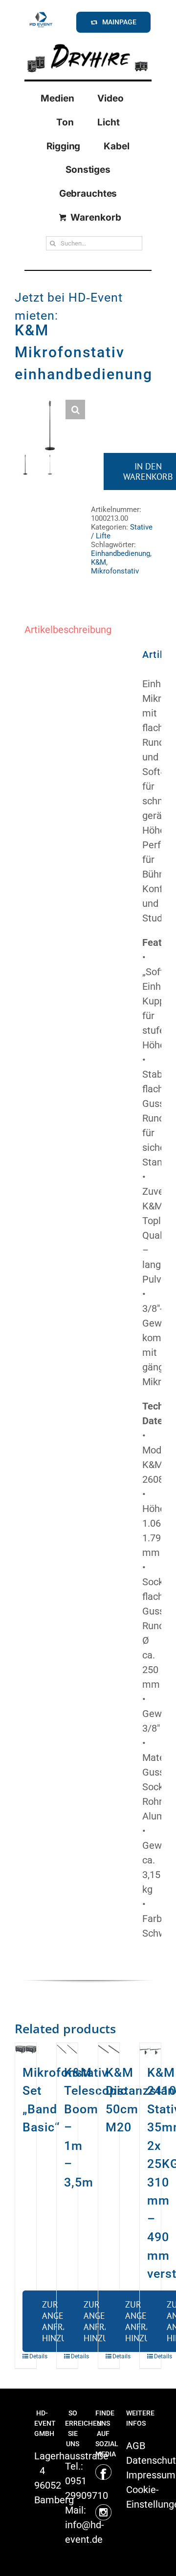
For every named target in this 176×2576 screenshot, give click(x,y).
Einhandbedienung (121, 553)
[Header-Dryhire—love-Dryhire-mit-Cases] (88, 43)
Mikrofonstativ (115, 571)
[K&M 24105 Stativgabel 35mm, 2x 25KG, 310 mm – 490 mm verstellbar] (150, 2048)
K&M (99, 562)
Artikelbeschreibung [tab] (68, 630)
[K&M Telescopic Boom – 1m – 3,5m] (67, 2048)
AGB (136, 2446)
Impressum (151, 2475)
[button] (75, 409)
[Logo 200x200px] (41, 14)
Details (26, 2356)
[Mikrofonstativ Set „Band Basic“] (26, 2048)
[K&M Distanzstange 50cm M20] (109, 2048)
